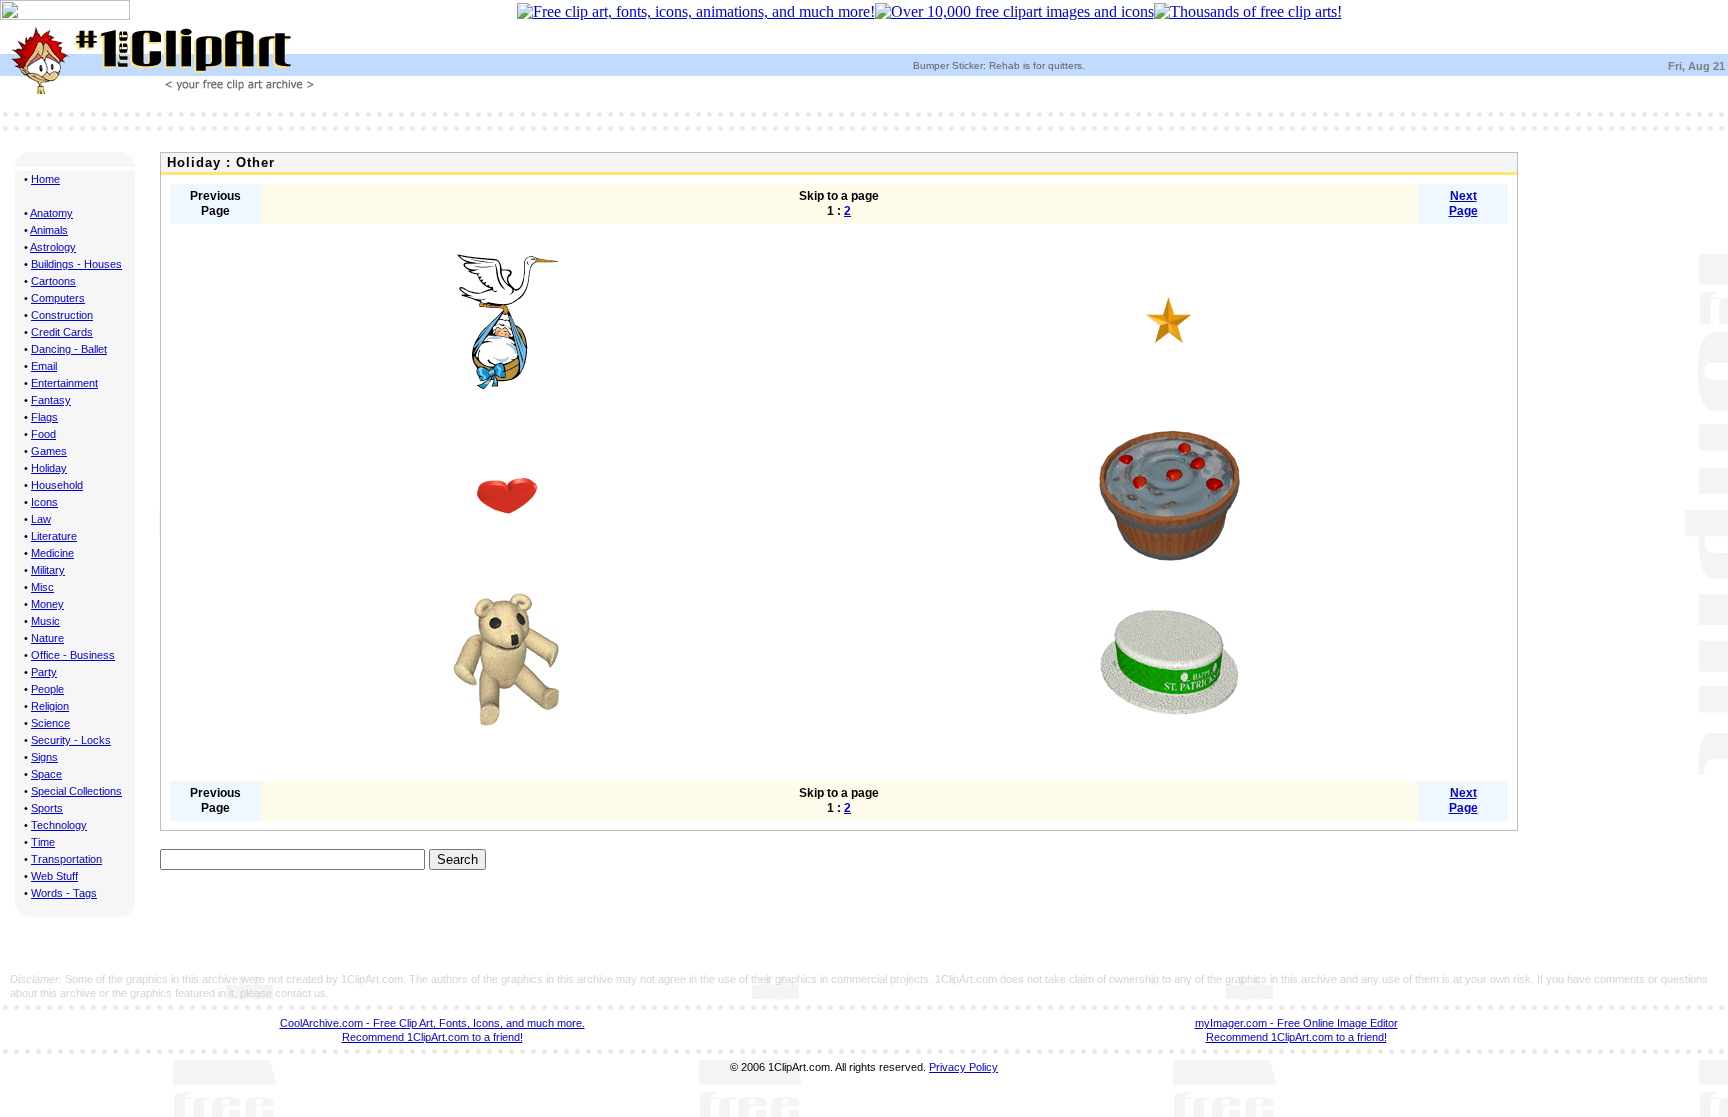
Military (48, 570)
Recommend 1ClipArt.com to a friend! (432, 1037)
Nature (47, 638)
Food (43, 434)
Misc (42, 587)
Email (44, 366)
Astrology (53, 247)
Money (47, 604)
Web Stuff (54, 876)
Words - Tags (64, 893)
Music (45, 621)
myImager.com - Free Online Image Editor (1296, 1023)
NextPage (1463, 203)
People (47, 689)
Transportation (66, 859)
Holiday (49, 468)
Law (41, 519)
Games (49, 451)
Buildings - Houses (76, 264)
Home (45, 179)
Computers (58, 298)
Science (50, 723)
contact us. (302, 993)
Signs (44, 757)
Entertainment (64, 383)
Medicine (52, 553)
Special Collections (76, 791)
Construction (62, 315)
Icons (44, 502)
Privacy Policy (963, 1067)
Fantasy (51, 400)
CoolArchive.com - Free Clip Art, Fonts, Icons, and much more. (432, 1023)
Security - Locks (71, 740)
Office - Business (73, 655)
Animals (49, 230)
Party (44, 672)
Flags (44, 417)
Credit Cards (62, 332)
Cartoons (53, 281)
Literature (54, 536)
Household (57, 485)
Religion (50, 706)
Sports (47, 808)
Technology (59, 825)
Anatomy (51, 213)
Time (43, 842)
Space (46, 774)
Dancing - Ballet (69, 349)
